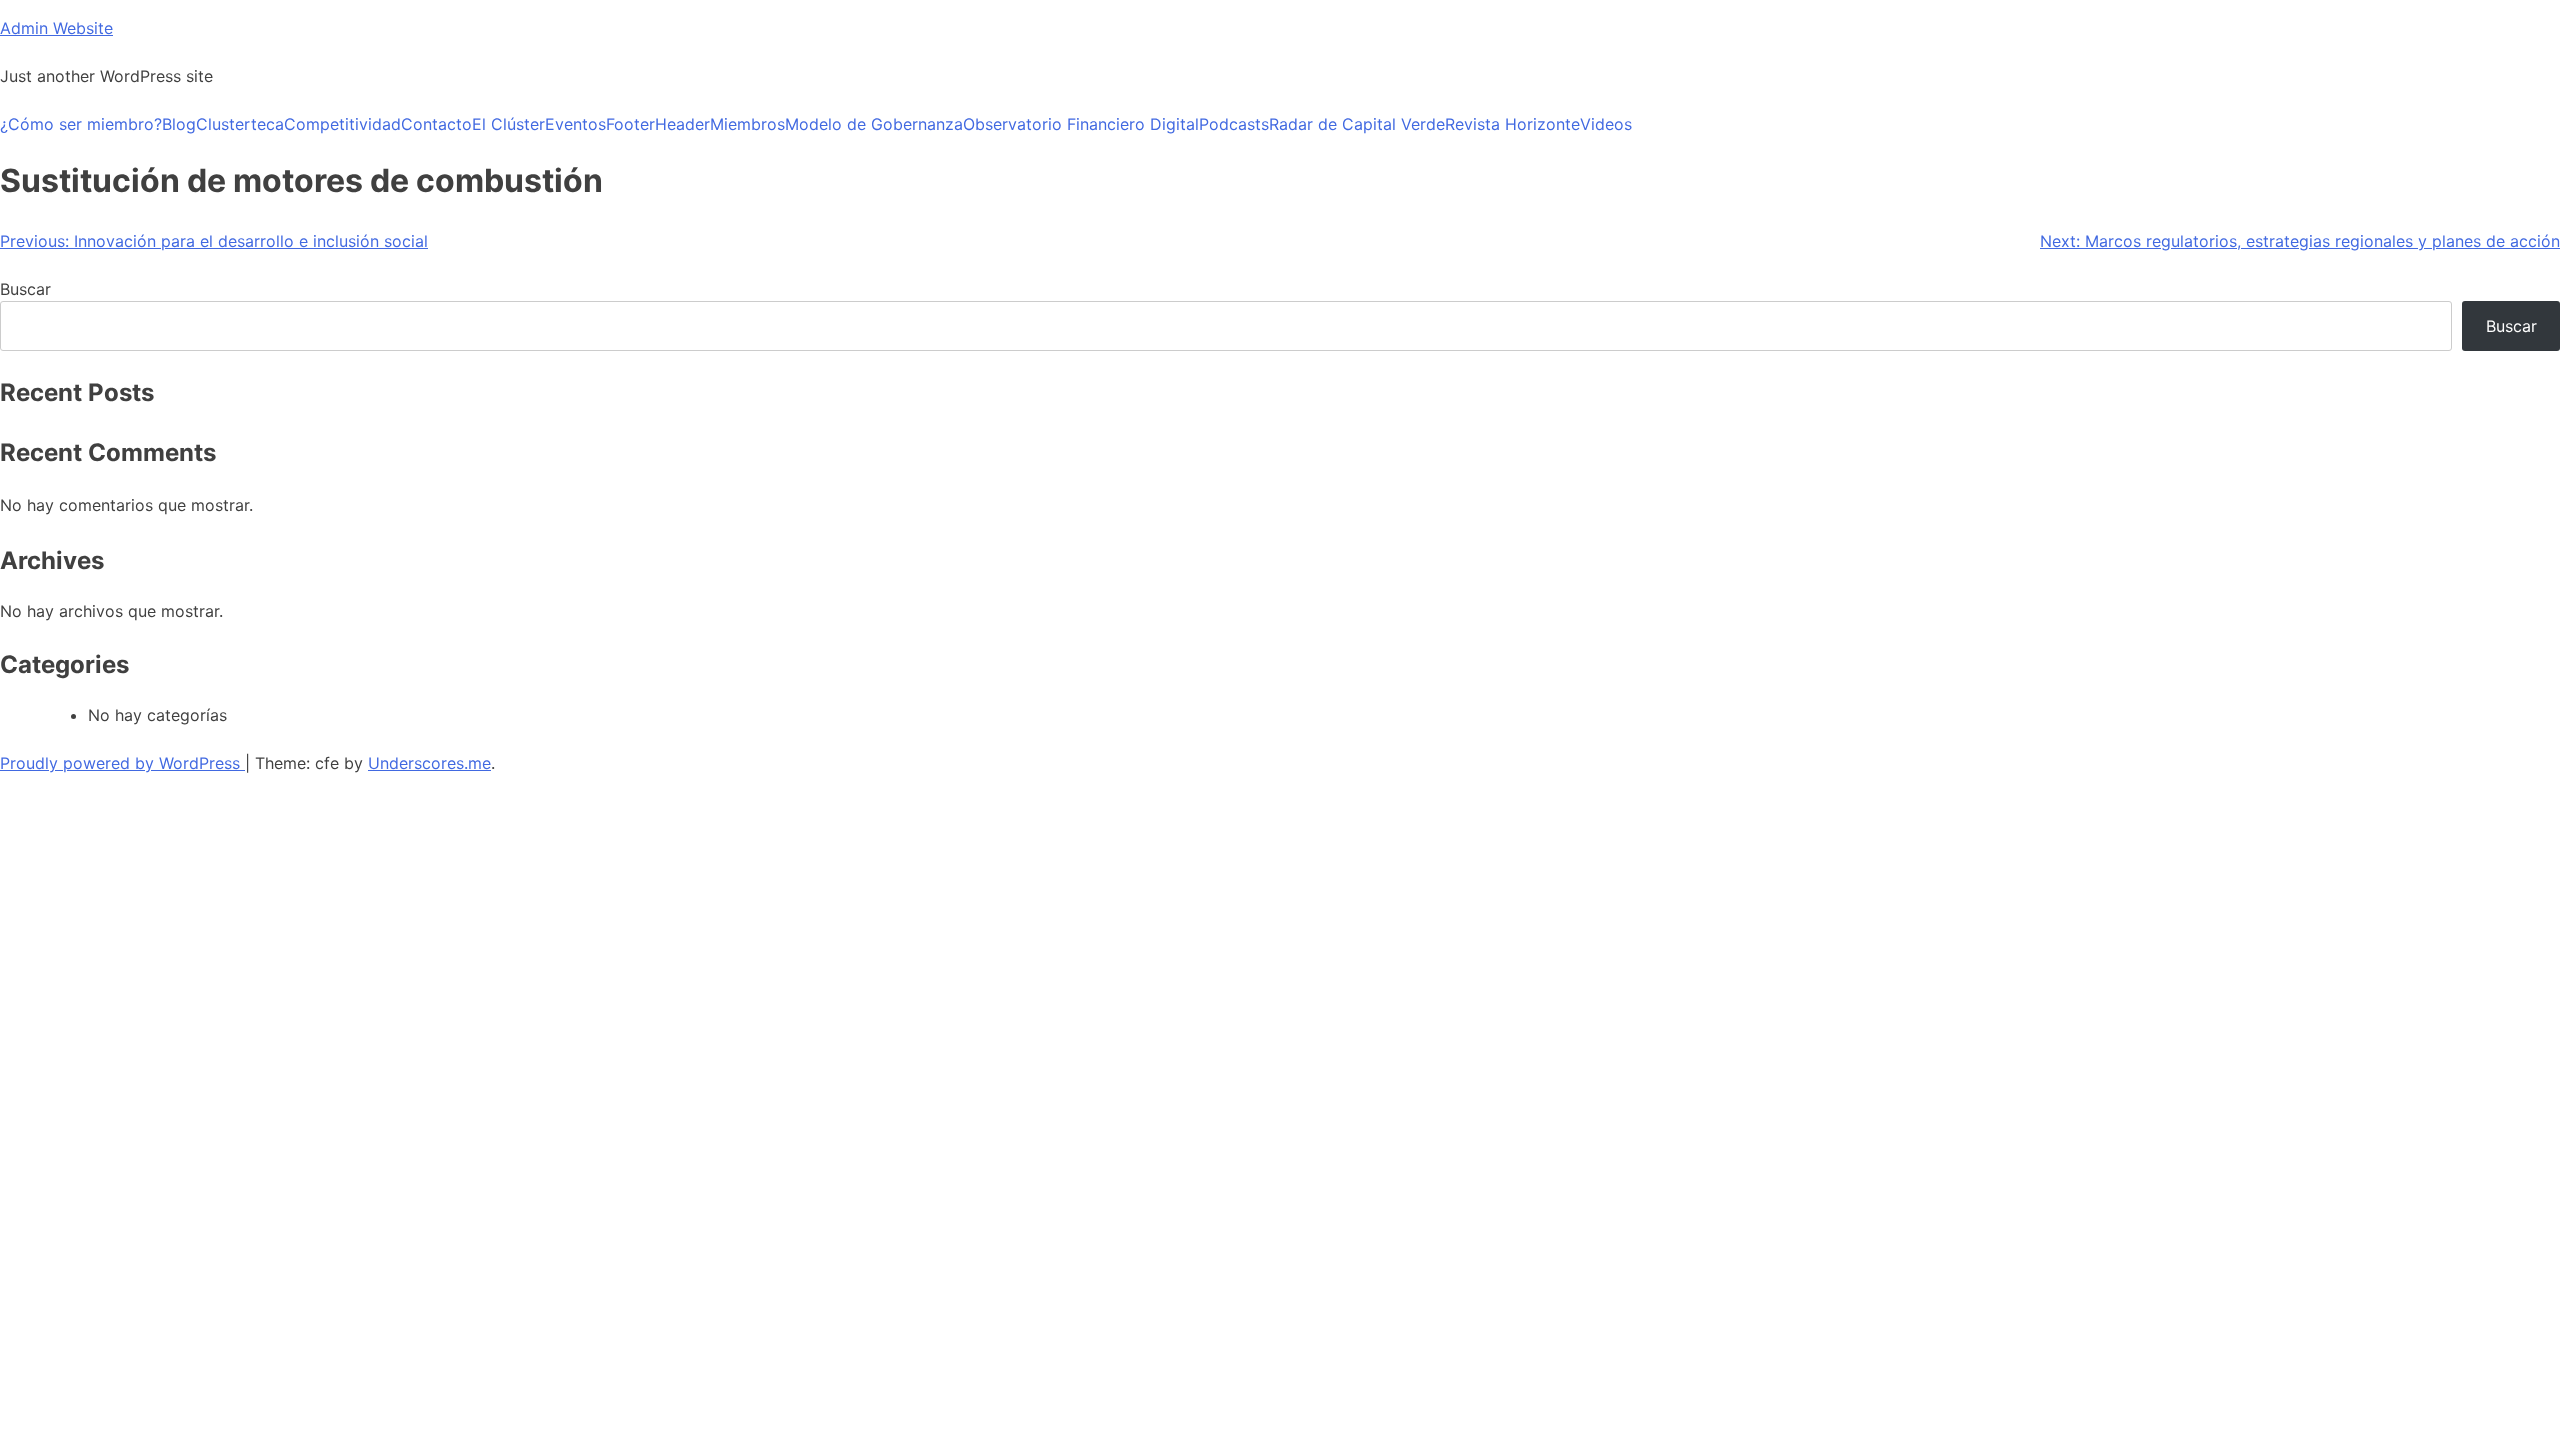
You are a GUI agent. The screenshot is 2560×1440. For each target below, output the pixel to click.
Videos (1606, 124)
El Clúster (508, 124)
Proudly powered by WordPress (122, 763)
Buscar (25, 289)
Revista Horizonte (1512, 124)
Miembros (747, 124)
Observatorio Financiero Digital (1081, 124)
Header (682, 124)
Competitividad (342, 124)
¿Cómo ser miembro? (81, 124)
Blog (179, 124)
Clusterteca (240, 124)
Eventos (575, 124)
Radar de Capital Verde (1357, 124)
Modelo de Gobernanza (874, 124)
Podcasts (1234, 124)
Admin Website (56, 28)
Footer (630, 124)
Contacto (436, 124)
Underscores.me (429, 763)
